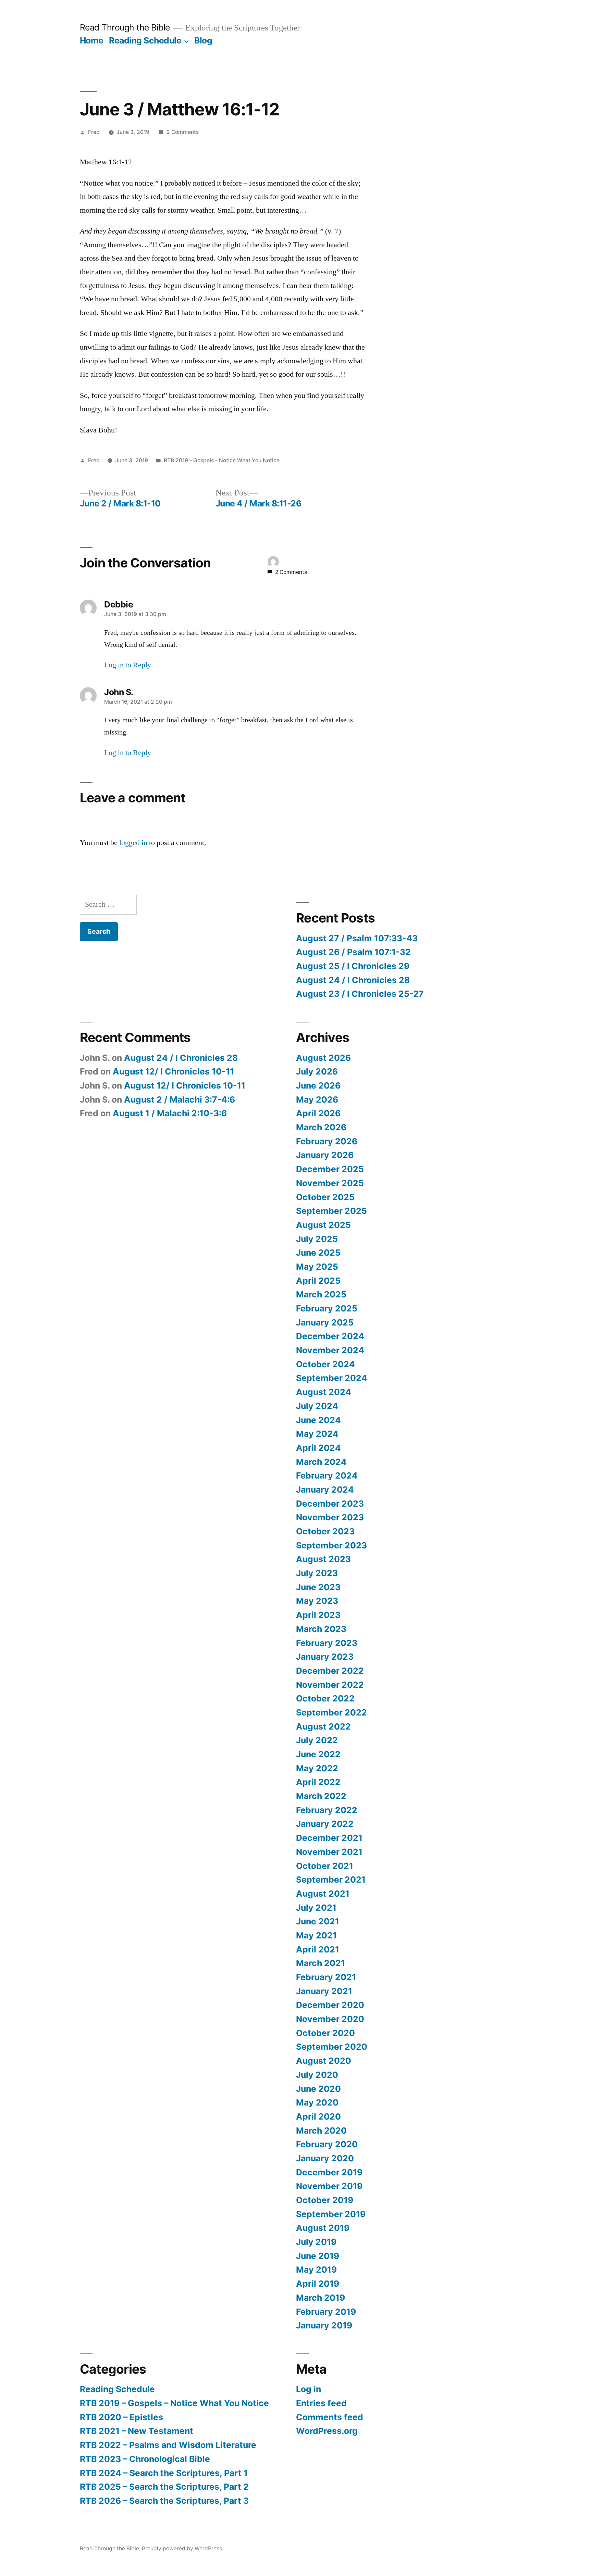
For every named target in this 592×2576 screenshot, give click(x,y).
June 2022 (318, 1754)
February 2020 (327, 2144)
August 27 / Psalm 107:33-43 (357, 938)
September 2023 (331, 1545)
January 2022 (325, 1824)
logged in (133, 843)
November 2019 (329, 2186)
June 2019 (318, 2256)
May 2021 (316, 1935)
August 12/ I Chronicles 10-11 (173, 1071)
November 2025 (330, 1183)
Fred (94, 132)
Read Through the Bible (125, 27)
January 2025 (325, 1322)
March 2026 (321, 1127)
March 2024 (321, 1462)
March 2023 (321, 1629)
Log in (309, 2389)
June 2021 (318, 1921)
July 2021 (316, 1908)
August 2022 (323, 1726)
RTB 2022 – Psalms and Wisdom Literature (168, 2445)
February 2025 (327, 1308)
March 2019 (320, 2298)
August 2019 (323, 2228)
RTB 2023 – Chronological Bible (145, 2459)
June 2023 (318, 1587)
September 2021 (331, 1880)
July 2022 (317, 1740)
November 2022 (330, 1685)
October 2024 (325, 1364)
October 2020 (325, 2033)
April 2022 (318, 1782)
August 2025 (323, 1225)
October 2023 (325, 1531)
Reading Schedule (145, 40)
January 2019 (324, 2325)
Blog (203, 40)
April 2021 (318, 1949)
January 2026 (325, 1155)
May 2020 (317, 2102)
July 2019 (316, 2242)
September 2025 (331, 1211)
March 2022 (321, 1796)
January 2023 (325, 1657)
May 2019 (316, 2270)
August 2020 (324, 2061)
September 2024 (332, 1378)
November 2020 (330, 2019)
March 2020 (321, 2131)
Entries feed (321, 2403)
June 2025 (318, 1253)
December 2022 (330, 1671)
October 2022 (325, 1698)
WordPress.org (327, 2431)
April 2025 (318, 1281)
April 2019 (318, 2284)
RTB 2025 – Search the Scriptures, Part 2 (164, 2487)
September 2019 (331, 2214)
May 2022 (317, 1768)
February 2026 (327, 1141)
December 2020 (330, 2005)
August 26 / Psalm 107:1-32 (353, 952)
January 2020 (325, 2158)
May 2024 (317, 1434)
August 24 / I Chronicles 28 (353, 980)
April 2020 (318, 2116)
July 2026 (317, 1071)
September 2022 (331, 1712)
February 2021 (326, 1977)
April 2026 (318, 1113)
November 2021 (329, 1852)
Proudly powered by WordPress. (183, 2548)
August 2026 (323, 1058)
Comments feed (330, 2417)
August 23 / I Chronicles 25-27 (360, 994)
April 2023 (318, 1615)
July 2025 (317, 1239)
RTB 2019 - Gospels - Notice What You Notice (222, 460)
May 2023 (317, 1601)
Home (92, 40)
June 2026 (318, 1085)
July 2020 (317, 2075)
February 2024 (327, 1475)
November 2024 (330, 1350)
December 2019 (329, 2172)
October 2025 (325, 1197)
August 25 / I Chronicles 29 (353, 966)
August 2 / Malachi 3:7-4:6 (180, 1099)
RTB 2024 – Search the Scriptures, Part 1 (164, 2473)
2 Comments (183, 132)
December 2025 (330, 1169)
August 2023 (323, 1559)
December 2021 (329, 1838)
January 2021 (324, 1991)
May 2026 (317, 1099)
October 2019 (325, 2200)
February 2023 (327, 1643)
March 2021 (320, 1963)
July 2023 (317, 1573)
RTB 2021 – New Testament (137, 2431)
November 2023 (330, 1517)
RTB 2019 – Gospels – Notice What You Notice (174, 2403)
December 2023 (330, 1504)
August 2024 (324, 1392)
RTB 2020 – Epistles (121, 2417)
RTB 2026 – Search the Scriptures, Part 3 (164, 2501)
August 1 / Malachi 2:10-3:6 (170, 1113)
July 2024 (317, 1406)
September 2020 (332, 2047)
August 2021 (323, 1894)
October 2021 (325, 1866)
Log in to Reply (128, 665)
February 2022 (327, 1810)
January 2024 (325, 1490)
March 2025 (321, 1294)
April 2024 (318, 1448)
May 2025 (317, 1267)
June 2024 (318, 1420)
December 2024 (330, 1336)
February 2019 (326, 2312)
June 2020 (318, 2089)
